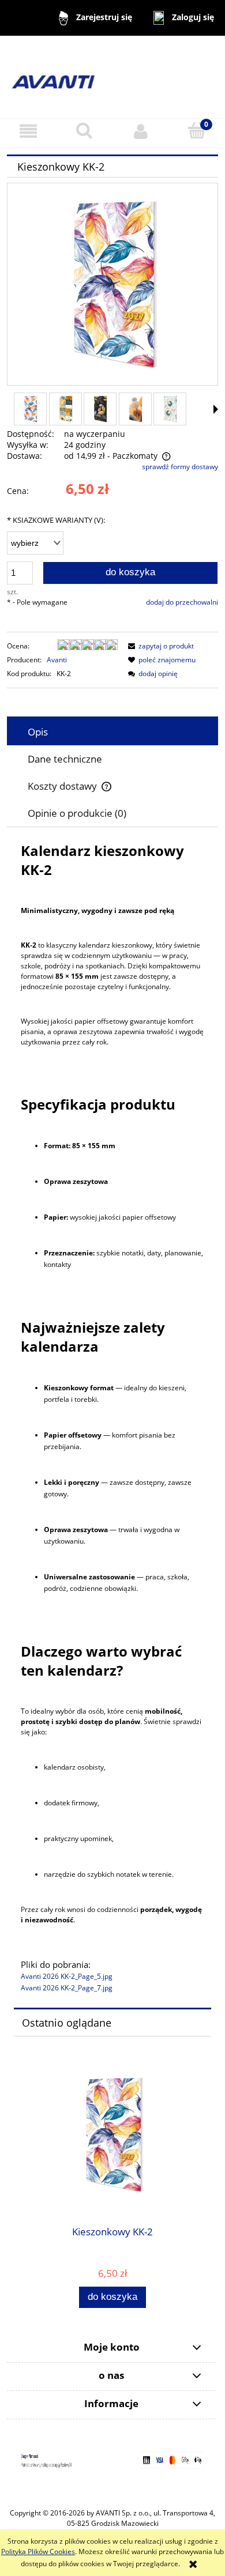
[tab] (112, 732)
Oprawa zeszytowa (76, 1181)
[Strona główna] (112, 76)
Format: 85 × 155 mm (80, 1146)
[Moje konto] (141, 131)
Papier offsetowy (73, 1435)
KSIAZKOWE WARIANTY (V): (56, 520)
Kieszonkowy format (79, 1388)
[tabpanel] (112, 1418)
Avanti (57, 660)
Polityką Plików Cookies (38, 2552)
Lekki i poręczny (72, 1482)
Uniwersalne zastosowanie (89, 1577)
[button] (28, 131)
